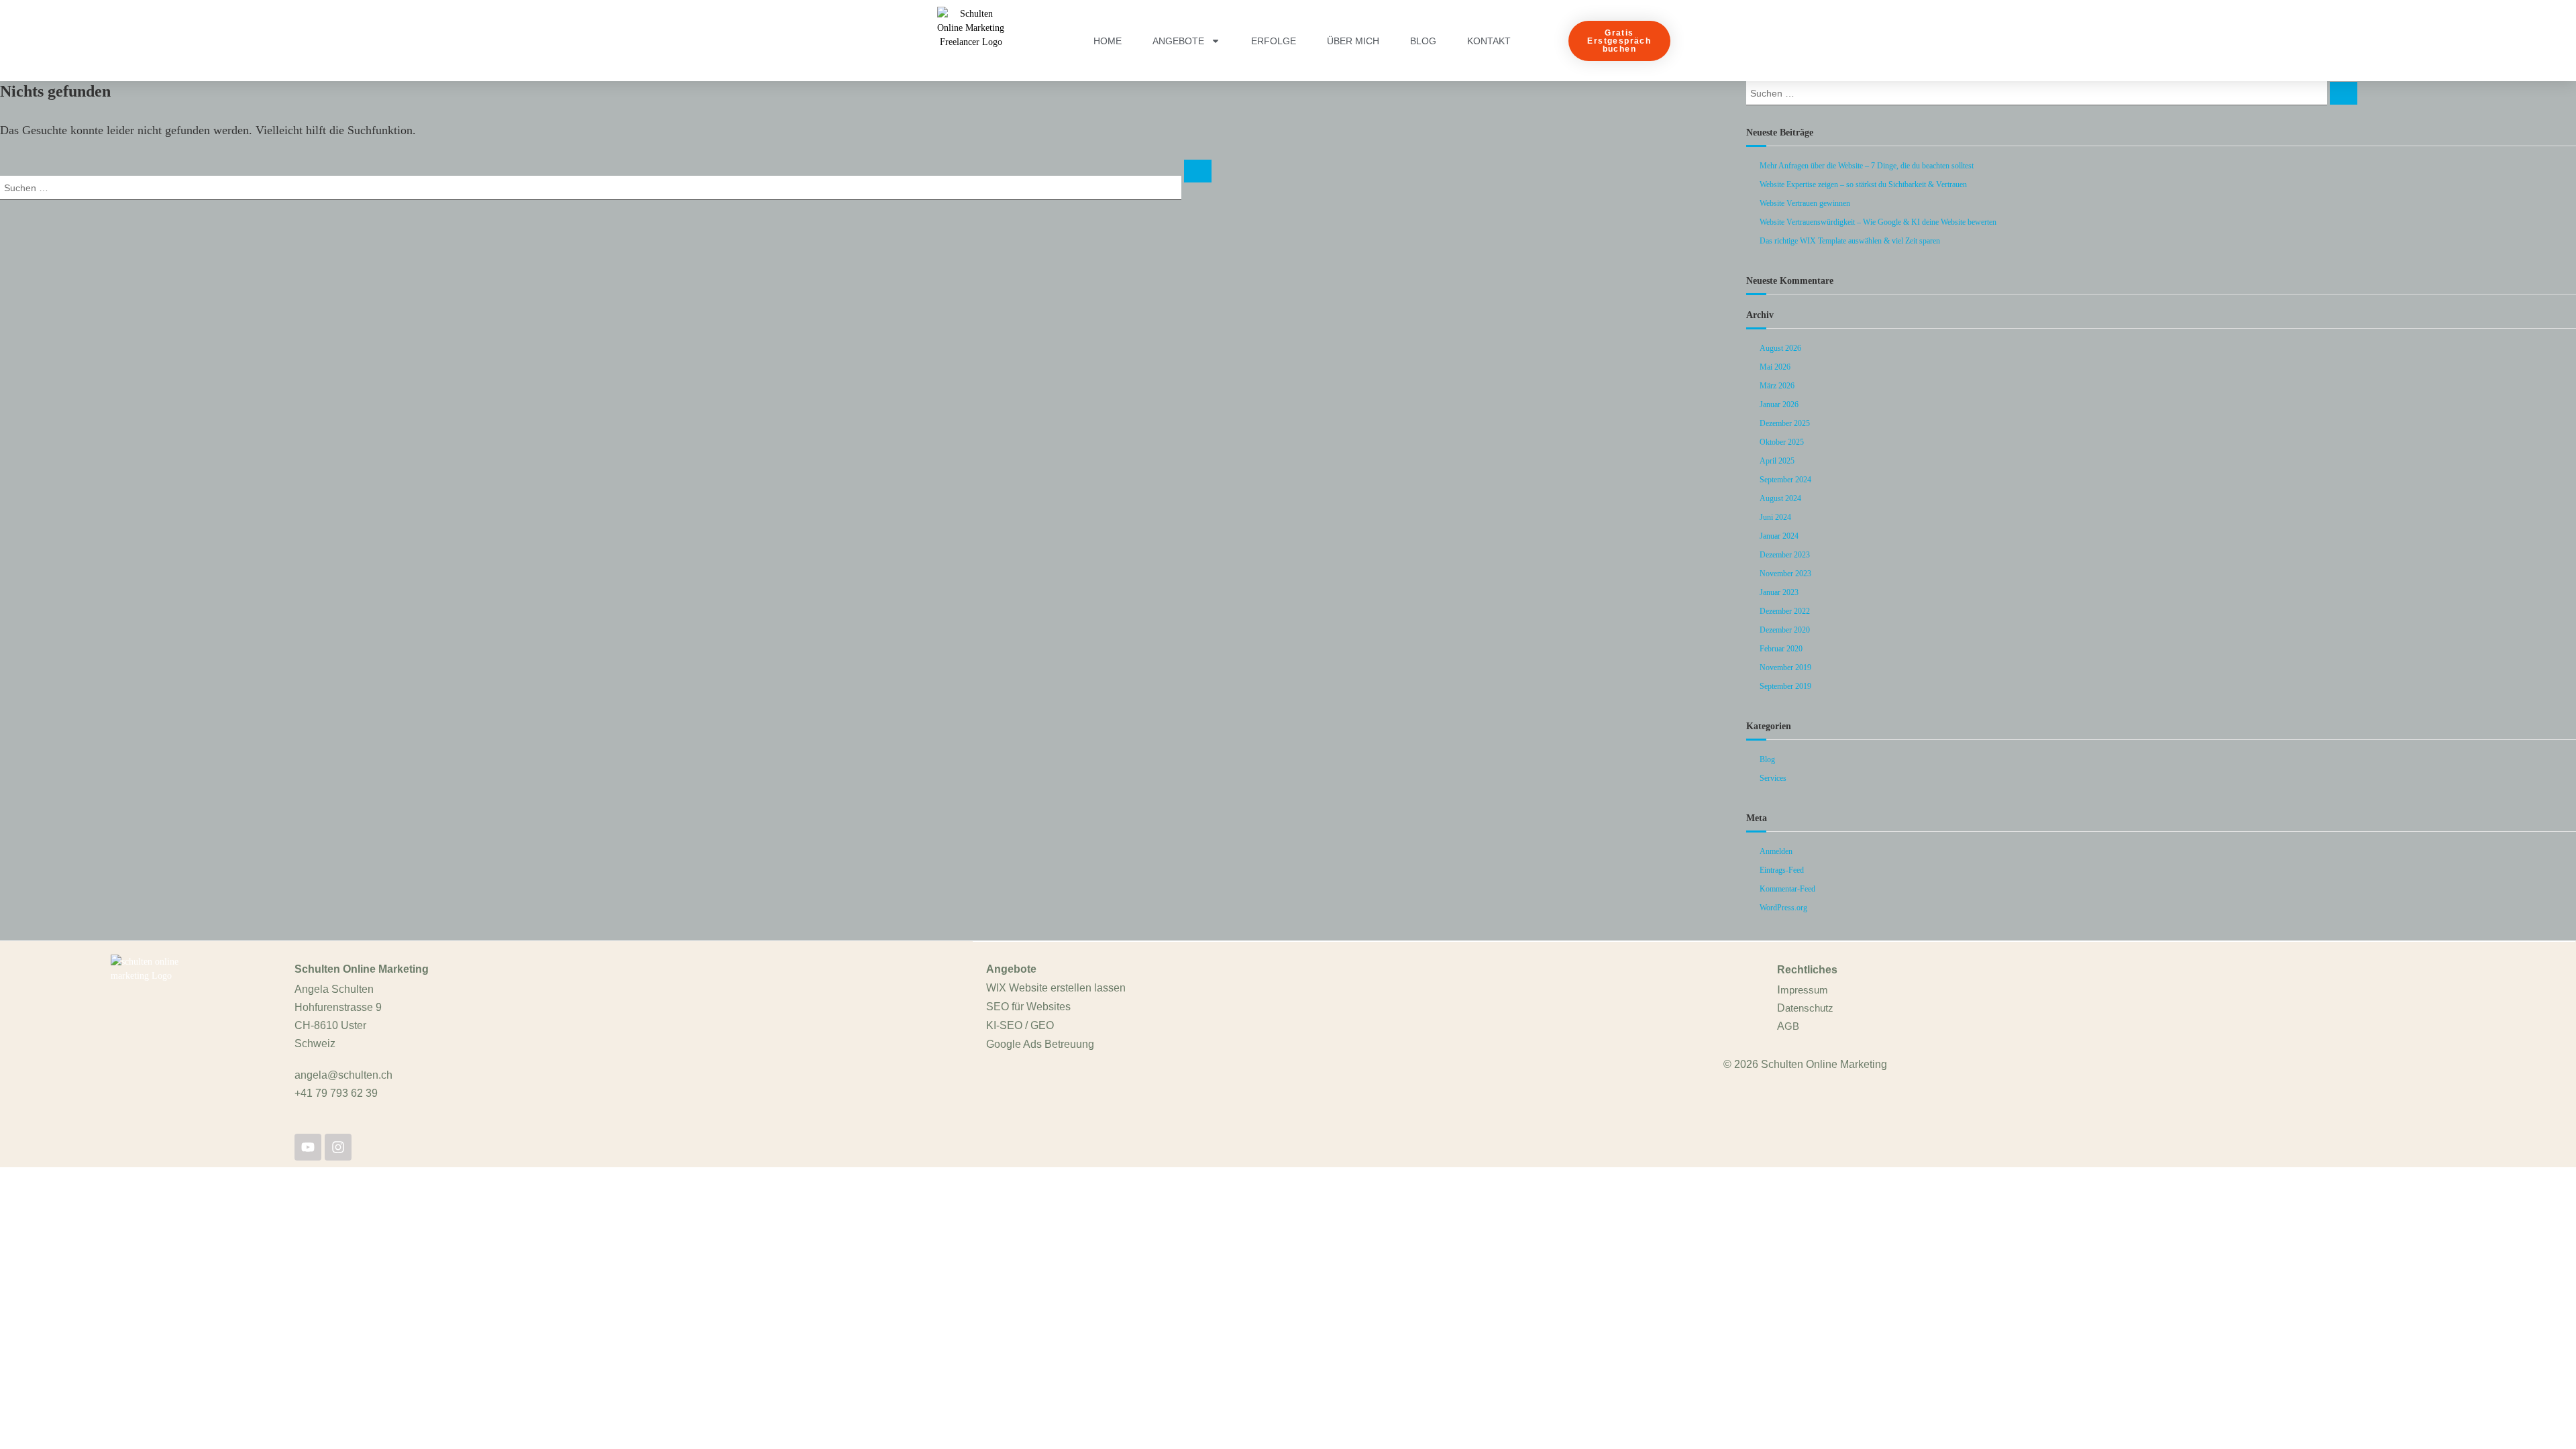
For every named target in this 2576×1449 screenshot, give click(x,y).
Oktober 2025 (1782, 442)
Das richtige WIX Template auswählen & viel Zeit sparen (1850, 241)
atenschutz (1809, 1008)
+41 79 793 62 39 (336, 1093)
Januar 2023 (1779, 592)
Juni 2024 (1775, 517)
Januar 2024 (1779, 536)
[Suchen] (1198, 171)
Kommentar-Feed (1787, 889)
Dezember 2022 (1785, 611)
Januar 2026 (1779, 405)
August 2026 (1780, 348)
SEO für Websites (1028, 1007)
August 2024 (1780, 498)
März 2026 (1777, 386)
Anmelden (1776, 851)
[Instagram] (338, 1147)
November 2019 (1785, 667)
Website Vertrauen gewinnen (1805, 203)
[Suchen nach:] (592, 187)
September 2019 (1785, 686)
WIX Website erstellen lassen (1056, 988)
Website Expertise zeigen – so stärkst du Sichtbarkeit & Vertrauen (1863, 184)
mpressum (1804, 990)
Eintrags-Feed (1782, 870)
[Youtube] (308, 1147)
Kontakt (1489, 41)
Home (1108, 41)
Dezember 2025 (1785, 423)
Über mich (1353, 41)
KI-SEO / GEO (1020, 1025)
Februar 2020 (1781, 649)
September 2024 (1785, 480)
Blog (1423, 41)
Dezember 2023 (1785, 555)
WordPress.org (1783, 908)
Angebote (1178, 41)
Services (1773, 778)
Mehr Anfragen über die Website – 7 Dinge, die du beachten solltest (1867, 166)
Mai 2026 (1775, 367)
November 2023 (1785, 574)
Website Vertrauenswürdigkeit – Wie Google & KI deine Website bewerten (1878, 222)
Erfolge (1274, 41)
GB (1792, 1026)
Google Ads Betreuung (1040, 1044)
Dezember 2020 (1785, 630)
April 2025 (1777, 461)
